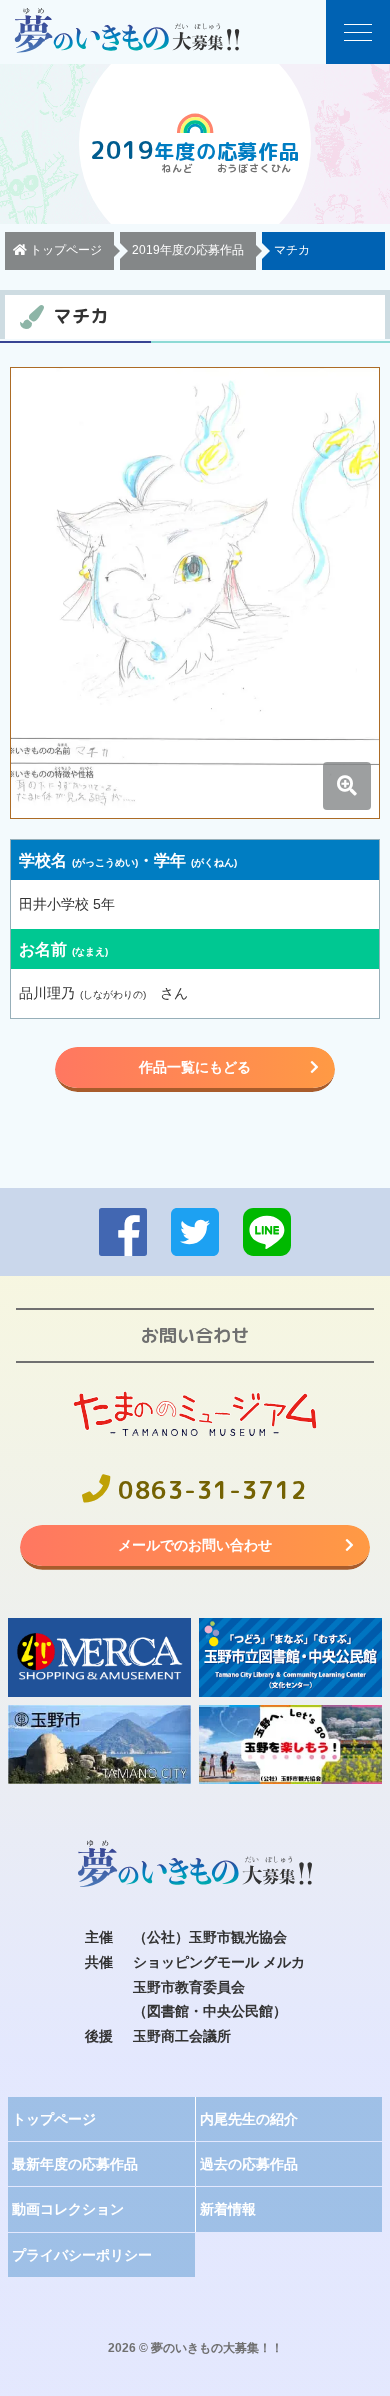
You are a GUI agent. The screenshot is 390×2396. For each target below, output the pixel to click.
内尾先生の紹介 (249, 2119)
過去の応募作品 (249, 2164)
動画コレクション (68, 2209)
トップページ (54, 2119)
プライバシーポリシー (82, 2255)
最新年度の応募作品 (75, 2164)
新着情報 (228, 2209)
